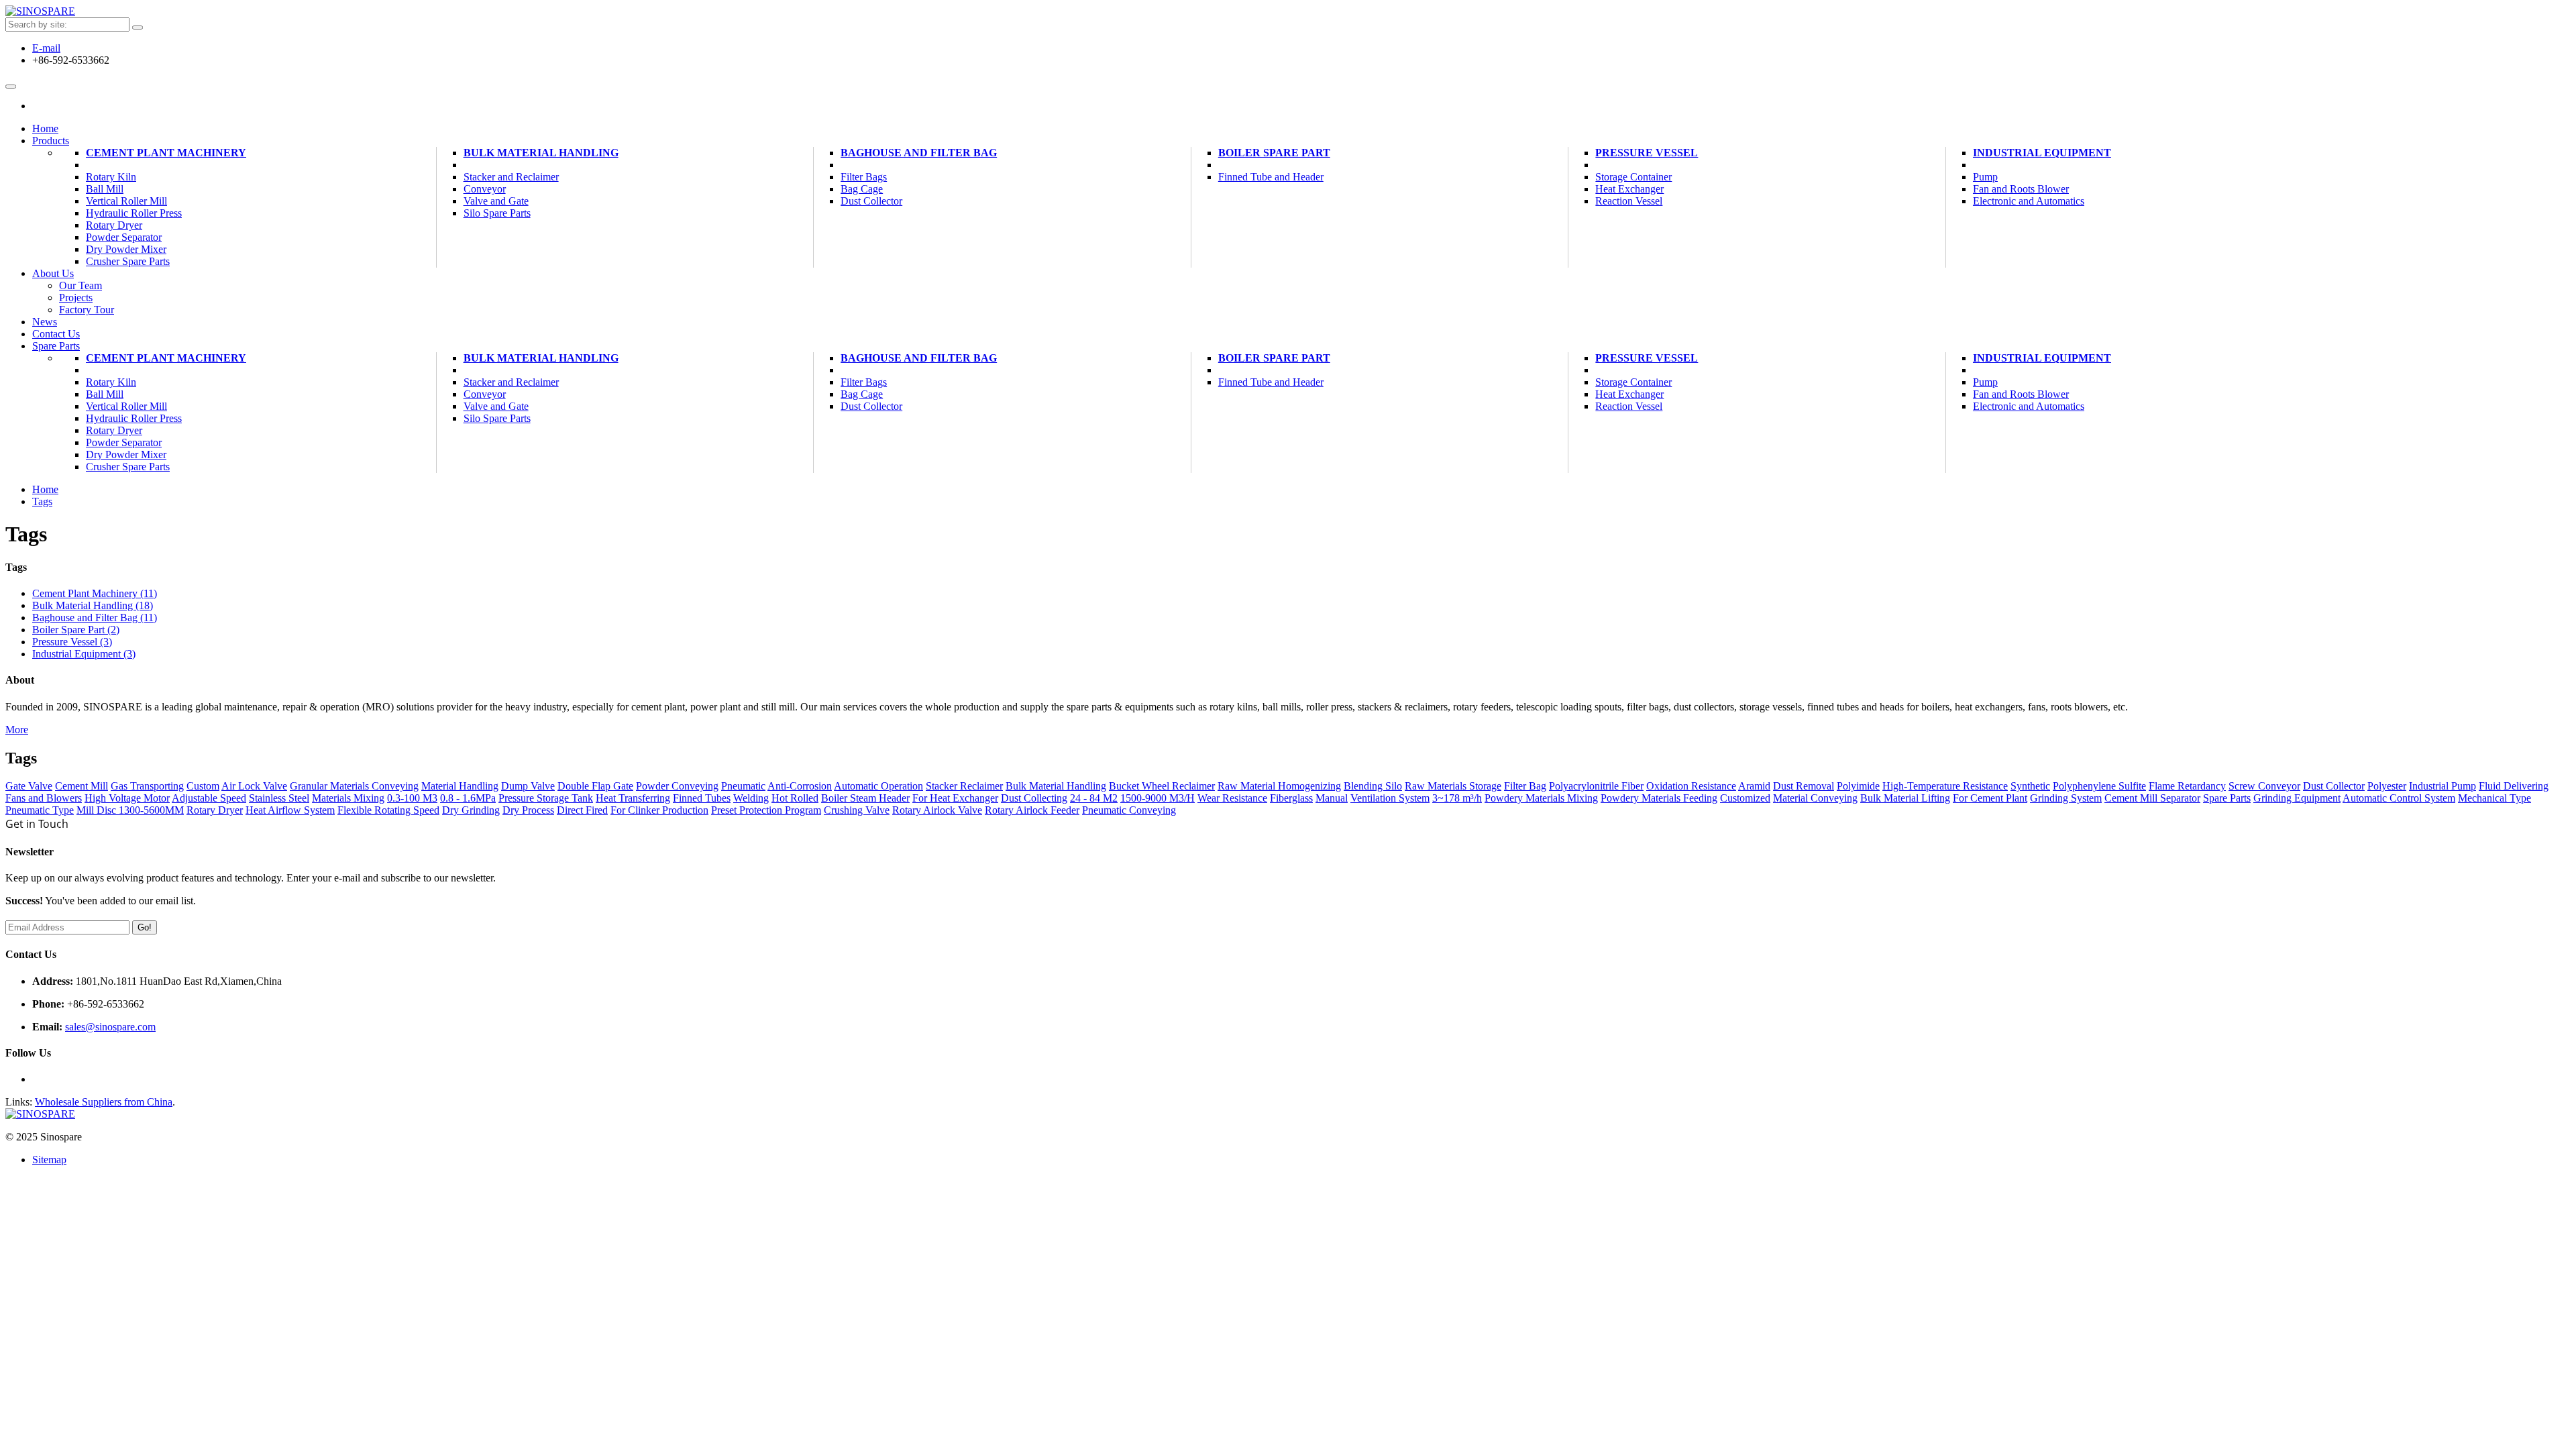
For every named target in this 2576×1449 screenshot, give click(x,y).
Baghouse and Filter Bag (919, 153)
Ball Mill (105, 189)
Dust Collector (871, 201)
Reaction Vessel (1629, 201)
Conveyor (485, 189)
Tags (42, 501)
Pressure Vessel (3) (72, 642)
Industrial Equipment (2042, 153)
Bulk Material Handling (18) (93, 605)
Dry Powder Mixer (126, 249)
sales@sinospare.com (110, 1027)
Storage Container (1633, 177)
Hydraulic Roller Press (134, 213)
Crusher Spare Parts (128, 261)
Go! (145, 927)
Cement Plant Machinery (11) (95, 593)
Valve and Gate (496, 201)
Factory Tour (87, 310)
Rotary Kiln (111, 177)
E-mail (46, 48)
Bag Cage (862, 189)
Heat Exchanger (1629, 189)
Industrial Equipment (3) (84, 654)
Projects (76, 298)
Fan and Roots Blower (2021, 189)
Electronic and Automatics (2029, 201)
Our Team (80, 285)
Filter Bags (864, 177)
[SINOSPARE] (40, 11)
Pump (1985, 177)
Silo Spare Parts (497, 213)
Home (45, 489)
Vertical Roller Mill (126, 201)
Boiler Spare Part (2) (76, 630)
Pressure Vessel (1647, 153)
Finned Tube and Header (1271, 177)
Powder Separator (124, 237)
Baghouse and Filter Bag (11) (95, 618)
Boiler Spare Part (1274, 153)
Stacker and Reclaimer (511, 177)
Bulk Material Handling (541, 153)
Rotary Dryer (114, 225)
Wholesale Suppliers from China (104, 1102)
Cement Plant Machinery (166, 153)
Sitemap (49, 1160)
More (17, 730)
